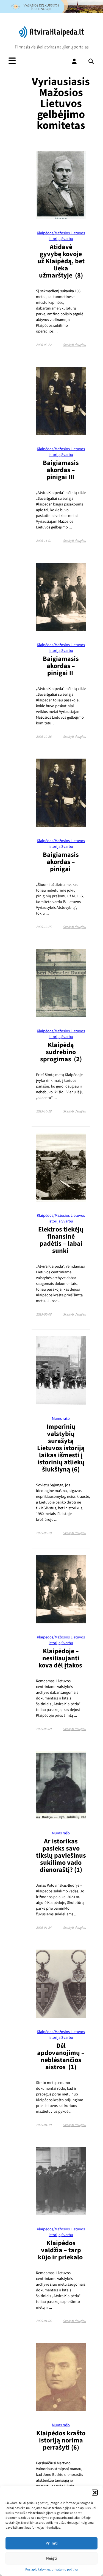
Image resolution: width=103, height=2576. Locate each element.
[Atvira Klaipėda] (51, 37)
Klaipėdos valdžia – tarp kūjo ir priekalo (61, 2250)
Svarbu (67, 239)
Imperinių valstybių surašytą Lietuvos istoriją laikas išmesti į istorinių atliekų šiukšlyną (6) (61, 1448)
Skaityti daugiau (74, 345)
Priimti (52, 2543)
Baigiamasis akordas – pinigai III (61, 470)
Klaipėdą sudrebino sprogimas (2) (61, 1052)
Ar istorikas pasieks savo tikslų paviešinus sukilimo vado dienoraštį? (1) (61, 1856)
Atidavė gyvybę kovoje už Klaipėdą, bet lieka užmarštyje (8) (61, 261)
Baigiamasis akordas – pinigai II (61, 666)
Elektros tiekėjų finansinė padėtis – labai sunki (61, 1240)
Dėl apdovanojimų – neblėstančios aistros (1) (61, 2056)
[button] (95, 2493)
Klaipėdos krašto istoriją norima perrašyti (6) (61, 2440)
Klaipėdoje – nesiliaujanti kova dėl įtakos (61, 1658)
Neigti (51, 2558)
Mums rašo (61, 1419)
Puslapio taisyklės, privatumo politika (51, 2570)
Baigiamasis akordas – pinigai (61, 862)
